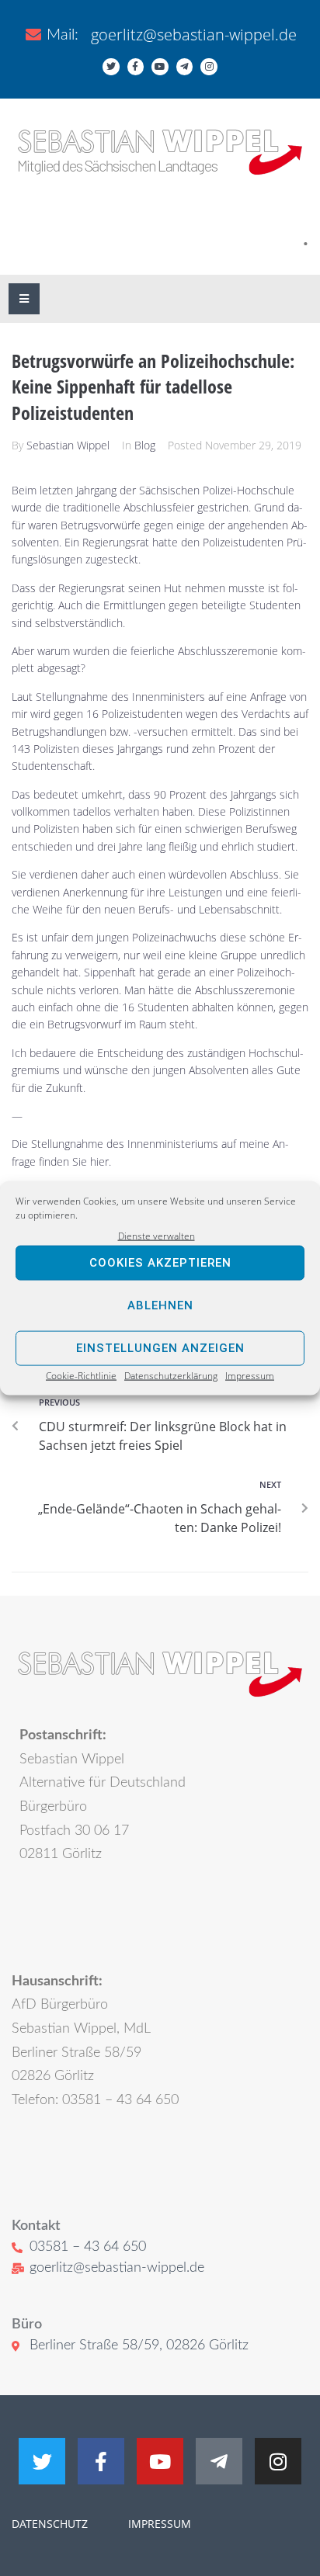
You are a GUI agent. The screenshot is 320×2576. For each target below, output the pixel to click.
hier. (101, 1161)
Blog (145, 445)
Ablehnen (160, 1305)
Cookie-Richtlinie (81, 1376)
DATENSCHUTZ (50, 2524)
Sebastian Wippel (68, 445)
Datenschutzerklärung (171, 1376)
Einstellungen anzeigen (160, 1348)
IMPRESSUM (158, 2524)
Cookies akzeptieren (160, 1263)
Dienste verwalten (157, 1235)
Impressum (250, 1376)
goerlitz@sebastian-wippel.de (194, 35)
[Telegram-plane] (185, 67)
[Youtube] (160, 67)
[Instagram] (209, 67)
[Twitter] (111, 67)
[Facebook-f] (136, 67)
